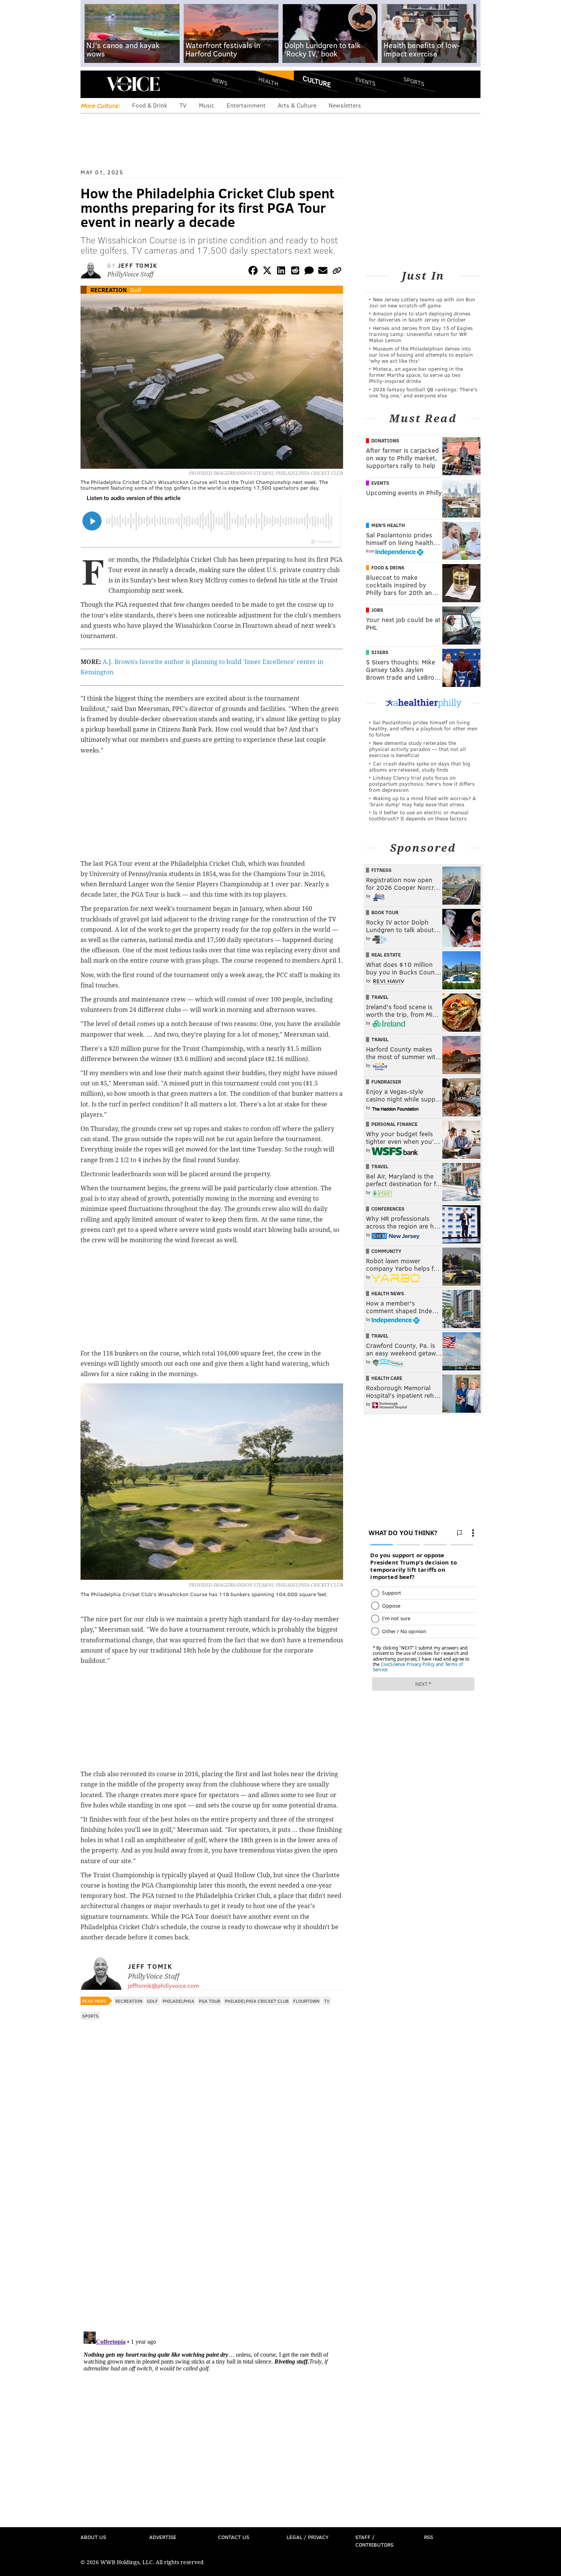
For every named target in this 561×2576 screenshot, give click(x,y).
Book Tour (385, 912)
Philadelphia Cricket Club (257, 2001)
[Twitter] (267, 272)
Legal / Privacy (308, 2537)
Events (365, 81)
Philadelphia (178, 2001)
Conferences (388, 1209)
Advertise (163, 2537)
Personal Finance (394, 1124)
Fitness (381, 870)
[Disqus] (212, 2227)
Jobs (377, 610)
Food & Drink (150, 105)
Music (207, 105)
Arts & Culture (297, 105)
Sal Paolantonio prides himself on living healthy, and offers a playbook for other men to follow (423, 728)
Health (268, 81)
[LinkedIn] (281, 272)
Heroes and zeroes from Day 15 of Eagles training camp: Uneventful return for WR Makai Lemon (421, 334)
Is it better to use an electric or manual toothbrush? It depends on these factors (419, 815)
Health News (388, 1293)
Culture (317, 81)
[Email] (323, 272)
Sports (414, 81)
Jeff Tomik (138, 265)
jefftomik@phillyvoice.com (163, 1985)
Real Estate (386, 955)
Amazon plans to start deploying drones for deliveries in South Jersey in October (420, 316)
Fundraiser (386, 1082)
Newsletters (345, 105)
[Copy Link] (337, 272)
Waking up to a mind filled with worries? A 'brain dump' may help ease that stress (422, 801)
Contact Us (234, 2537)
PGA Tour (210, 2001)
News (220, 81)
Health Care (387, 1378)
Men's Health (388, 525)
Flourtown (306, 2001)
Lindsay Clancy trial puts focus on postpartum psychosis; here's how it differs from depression (422, 784)
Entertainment (246, 105)
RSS (429, 2537)
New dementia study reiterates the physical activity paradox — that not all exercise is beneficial (418, 749)
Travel (380, 997)
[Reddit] (295, 272)
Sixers (380, 652)
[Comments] (309, 272)
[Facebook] (253, 272)
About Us (93, 2537)
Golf (136, 290)
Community (386, 1251)
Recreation (109, 290)
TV (183, 105)
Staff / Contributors (374, 2541)
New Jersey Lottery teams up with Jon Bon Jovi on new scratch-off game (422, 302)
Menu (93, 84)
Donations (385, 441)
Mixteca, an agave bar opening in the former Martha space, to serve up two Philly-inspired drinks (416, 375)
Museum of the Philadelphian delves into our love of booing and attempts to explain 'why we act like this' (421, 355)
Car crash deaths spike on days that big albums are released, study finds (420, 766)
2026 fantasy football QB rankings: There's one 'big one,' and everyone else (423, 392)
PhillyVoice (133, 84)
